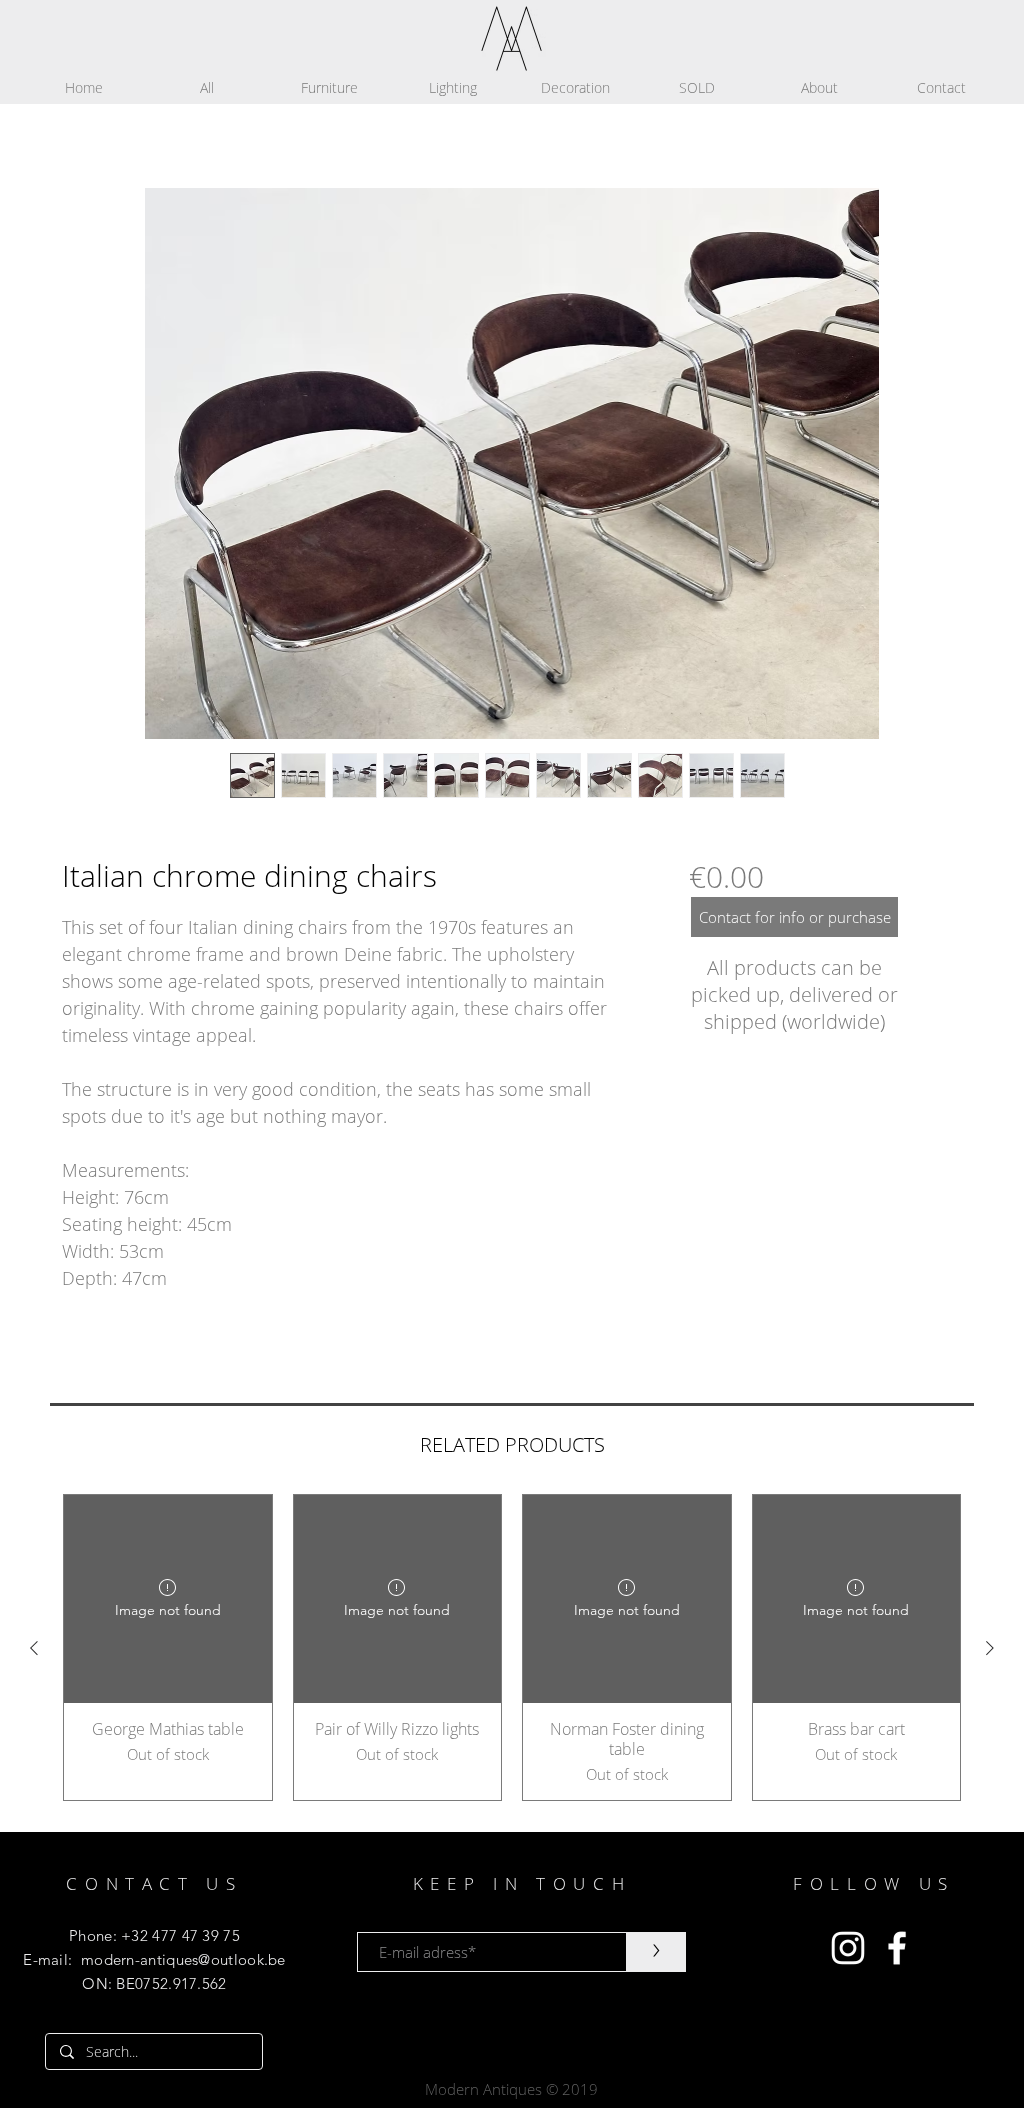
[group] (512, 1647)
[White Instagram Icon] (848, 1948)
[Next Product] (990, 1648)
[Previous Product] (34, 1648)
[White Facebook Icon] (897, 1948)
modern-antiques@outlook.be (183, 1959)
